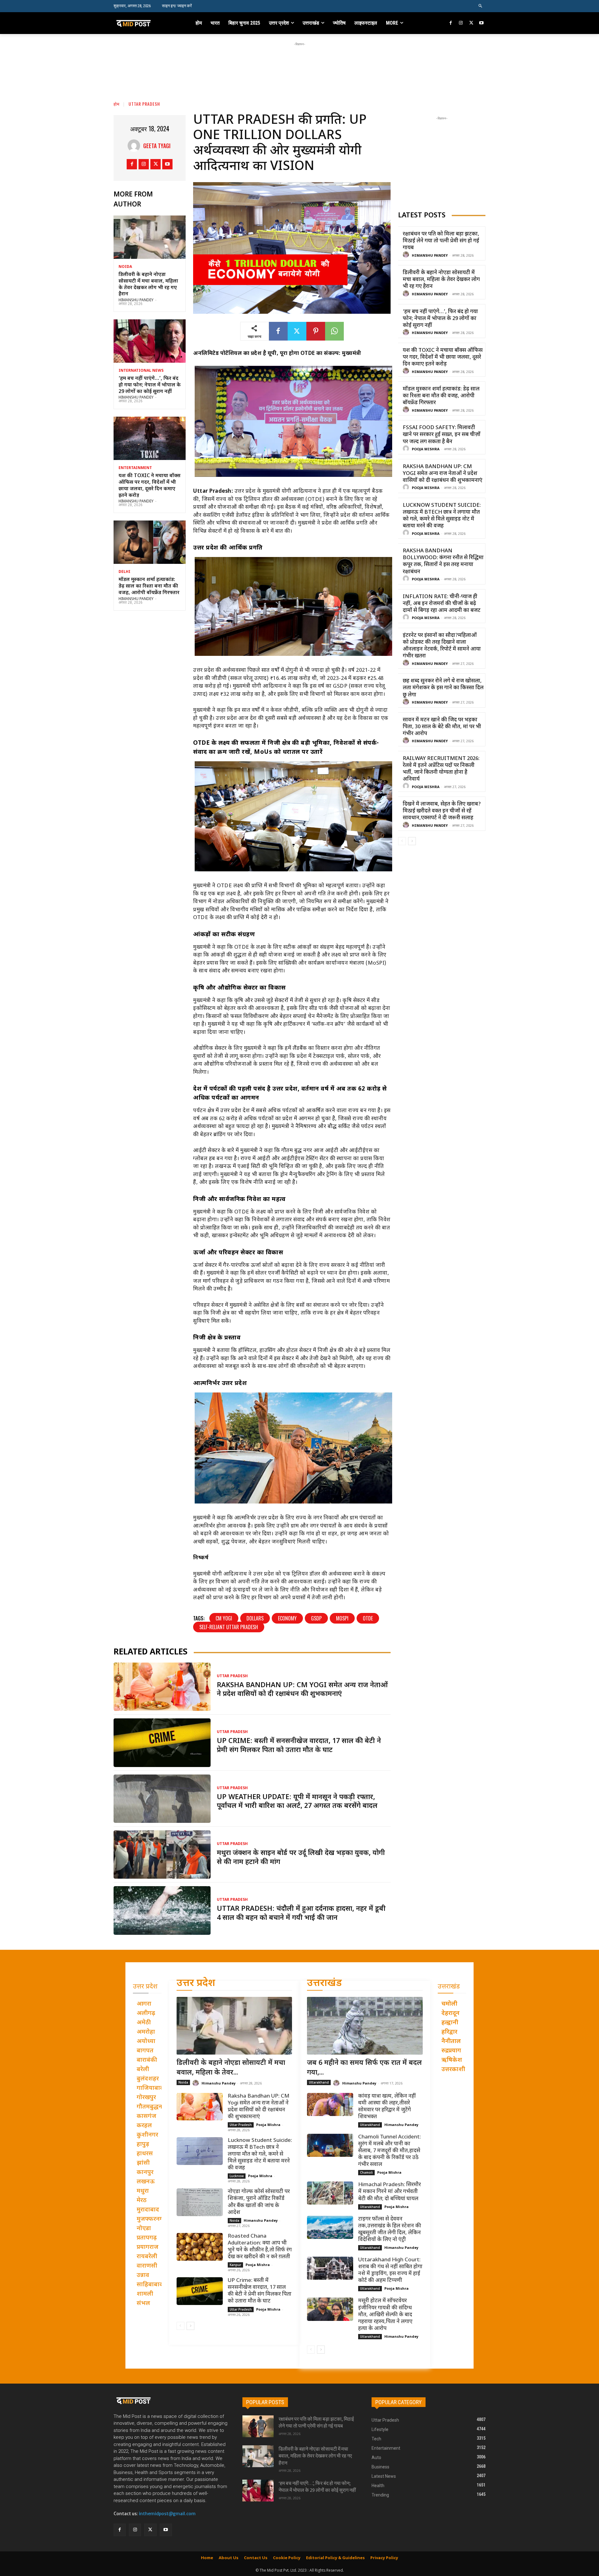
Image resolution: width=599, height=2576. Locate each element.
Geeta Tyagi (157, 146)
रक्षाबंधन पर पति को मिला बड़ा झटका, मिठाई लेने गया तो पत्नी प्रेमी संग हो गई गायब (441, 241)
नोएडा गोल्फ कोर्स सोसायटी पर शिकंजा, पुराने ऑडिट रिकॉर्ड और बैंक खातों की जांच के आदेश (259, 2202)
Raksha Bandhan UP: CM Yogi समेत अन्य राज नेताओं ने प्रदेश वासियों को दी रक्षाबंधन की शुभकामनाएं (302, 1690)
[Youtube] (481, 23)
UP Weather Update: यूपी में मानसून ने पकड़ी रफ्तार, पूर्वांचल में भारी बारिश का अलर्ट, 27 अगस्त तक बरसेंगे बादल (297, 1802)
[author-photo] (407, 255)
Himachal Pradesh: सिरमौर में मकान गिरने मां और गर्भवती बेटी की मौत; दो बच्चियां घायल (390, 2192)
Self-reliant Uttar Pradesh (229, 1627)
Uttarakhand (319, 2082)
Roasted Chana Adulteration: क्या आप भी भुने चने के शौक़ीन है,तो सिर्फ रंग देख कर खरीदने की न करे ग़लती (260, 2247)
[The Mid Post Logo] (147, 23)
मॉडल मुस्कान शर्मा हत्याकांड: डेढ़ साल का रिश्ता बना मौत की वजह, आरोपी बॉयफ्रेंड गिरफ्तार (149, 586)
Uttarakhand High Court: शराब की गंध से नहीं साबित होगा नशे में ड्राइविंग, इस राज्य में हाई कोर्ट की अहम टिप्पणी (390, 2270)
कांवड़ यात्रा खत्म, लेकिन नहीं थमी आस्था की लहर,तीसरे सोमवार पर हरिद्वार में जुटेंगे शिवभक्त (387, 2107)
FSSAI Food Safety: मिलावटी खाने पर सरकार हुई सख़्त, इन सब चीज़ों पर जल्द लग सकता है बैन (442, 435)
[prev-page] (402, 841)
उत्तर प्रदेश (196, 1984)
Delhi (124, 572)
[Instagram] (461, 23)
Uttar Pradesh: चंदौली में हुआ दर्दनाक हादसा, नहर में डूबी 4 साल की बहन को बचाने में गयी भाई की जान (301, 1914)
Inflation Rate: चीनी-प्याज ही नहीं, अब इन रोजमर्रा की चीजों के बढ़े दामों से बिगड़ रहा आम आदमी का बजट (442, 604)
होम (117, 104)
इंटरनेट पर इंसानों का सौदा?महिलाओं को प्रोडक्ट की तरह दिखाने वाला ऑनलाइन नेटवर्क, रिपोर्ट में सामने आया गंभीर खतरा (442, 646)
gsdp (316, 1618)
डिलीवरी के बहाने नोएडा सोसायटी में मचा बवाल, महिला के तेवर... (231, 2068)
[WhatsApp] (334, 331)
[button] (481, 6)
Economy (287, 1618)
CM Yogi (224, 1618)
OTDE (368, 1618)
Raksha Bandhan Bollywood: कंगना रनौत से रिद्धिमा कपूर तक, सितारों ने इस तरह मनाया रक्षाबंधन (443, 561)
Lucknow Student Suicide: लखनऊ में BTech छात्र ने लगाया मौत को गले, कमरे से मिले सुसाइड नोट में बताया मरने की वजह (442, 516)
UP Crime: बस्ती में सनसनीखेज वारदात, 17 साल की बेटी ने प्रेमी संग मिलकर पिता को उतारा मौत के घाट (299, 1746)
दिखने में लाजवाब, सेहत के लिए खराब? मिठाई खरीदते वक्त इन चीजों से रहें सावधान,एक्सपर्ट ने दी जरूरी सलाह (442, 811)
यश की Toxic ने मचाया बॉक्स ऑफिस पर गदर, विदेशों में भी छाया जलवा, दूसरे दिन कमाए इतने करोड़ (149, 486)
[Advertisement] (299, 61)
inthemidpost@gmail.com (167, 2514)
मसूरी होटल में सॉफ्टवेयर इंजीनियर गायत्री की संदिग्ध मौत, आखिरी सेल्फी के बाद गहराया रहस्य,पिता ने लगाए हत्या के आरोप (385, 2315)
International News (141, 371)
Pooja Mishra (426, 449)
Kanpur (235, 2265)
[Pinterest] (316, 331)
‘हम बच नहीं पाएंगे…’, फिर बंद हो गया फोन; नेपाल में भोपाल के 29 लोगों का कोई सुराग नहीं (150, 385)
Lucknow (237, 2176)
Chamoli (366, 2172)
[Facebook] (451, 23)
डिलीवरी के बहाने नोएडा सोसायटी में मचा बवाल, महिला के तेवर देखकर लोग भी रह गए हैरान (148, 285)
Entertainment (135, 468)
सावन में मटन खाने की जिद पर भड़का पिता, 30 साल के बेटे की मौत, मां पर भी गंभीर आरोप (442, 727)
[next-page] (412, 841)
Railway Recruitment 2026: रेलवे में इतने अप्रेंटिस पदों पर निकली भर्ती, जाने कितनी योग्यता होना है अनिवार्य (441, 769)
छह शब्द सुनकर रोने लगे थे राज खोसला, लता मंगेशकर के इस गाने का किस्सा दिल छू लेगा (443, 688)
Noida (125, 267)
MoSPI (342, 1618)
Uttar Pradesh (144, 104)
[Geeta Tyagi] (135, 146)
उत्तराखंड (324, 1984)
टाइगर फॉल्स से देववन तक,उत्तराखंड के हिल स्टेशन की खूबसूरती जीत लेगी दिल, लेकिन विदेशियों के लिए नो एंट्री (390, 2230)
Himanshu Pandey (136, 300)
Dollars (255, 1618)
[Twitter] (471, 23)
